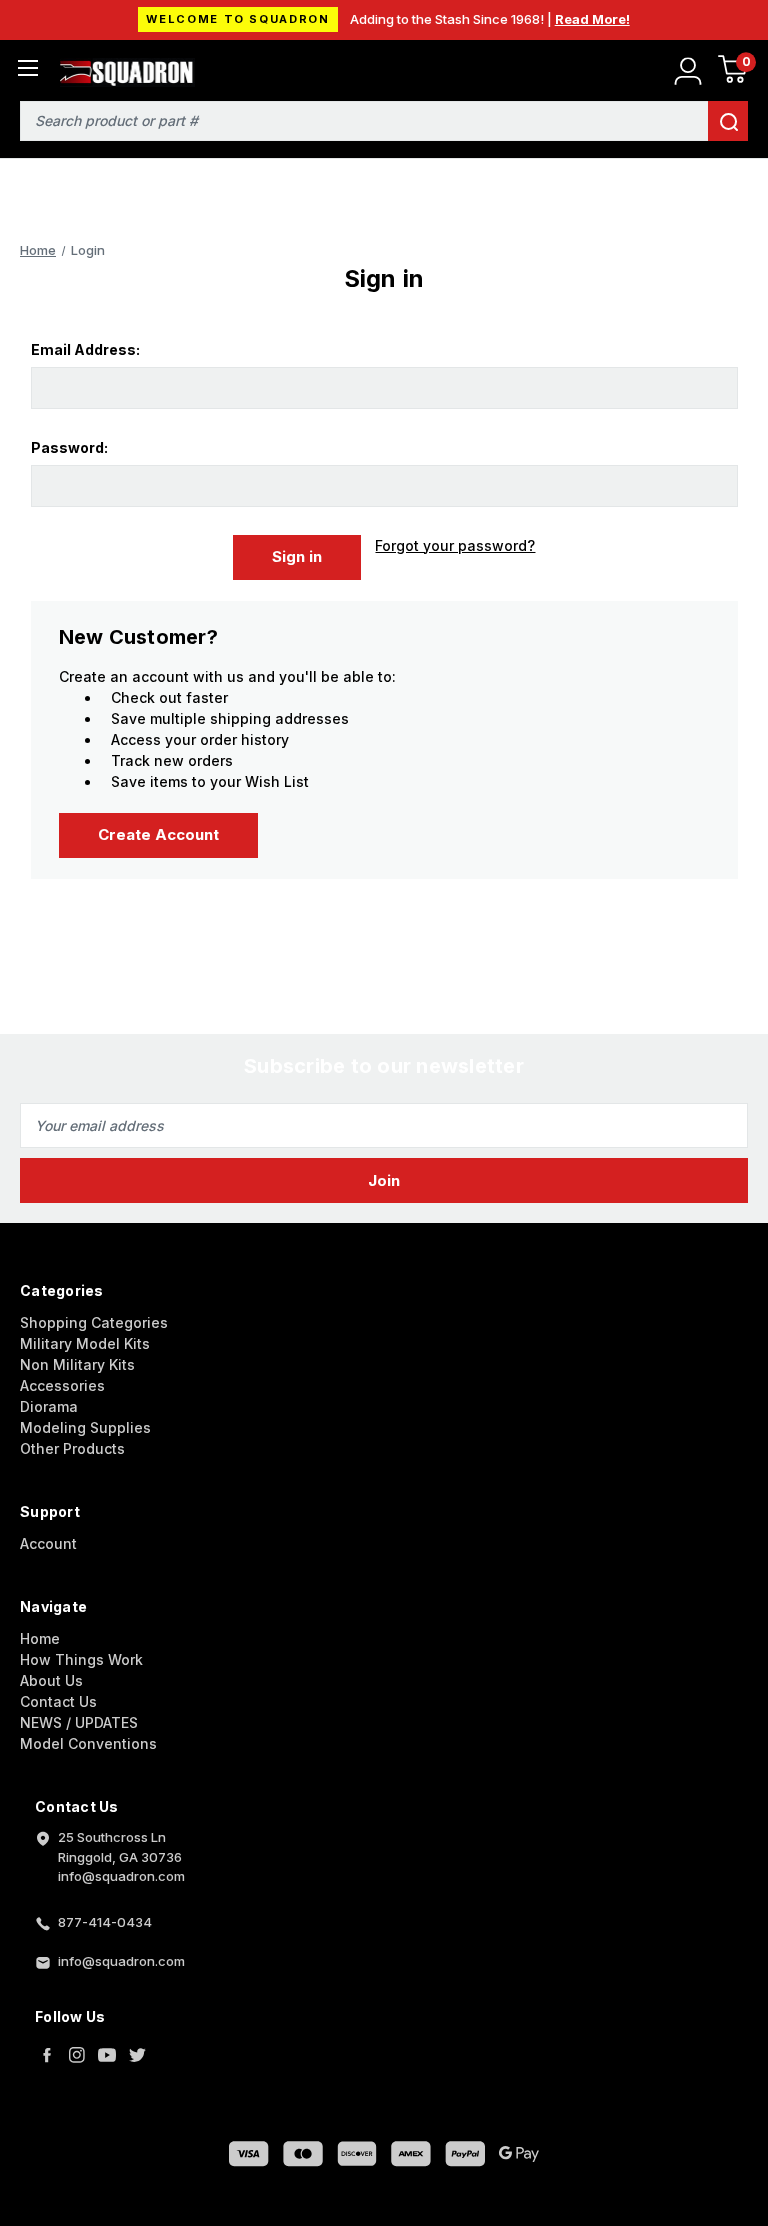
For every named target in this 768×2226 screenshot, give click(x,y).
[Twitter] (137, 2055)
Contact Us (58, 1701)
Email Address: (85, 349)
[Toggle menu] (27, 67)
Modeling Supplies (85, 1427)
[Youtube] (107, 2055)
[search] (728, 121)
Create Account (158, 834)
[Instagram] (77, 2055)
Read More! (592, 19)
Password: (69, 447)
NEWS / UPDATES (79, 1722)
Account (48, 1543)
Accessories (62, 1385)
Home (40, 1638)
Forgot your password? (455, 545)
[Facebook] (47, 2055)
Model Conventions (88, 1743)
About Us (51, 1680)
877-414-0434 (105, 1922)
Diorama (49, 1406)
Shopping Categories (94, 1322)
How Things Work (81, 1659)
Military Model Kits (85, 1343)
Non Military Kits (77, 1364)
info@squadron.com (121, 1961)
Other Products (72, 1448)
